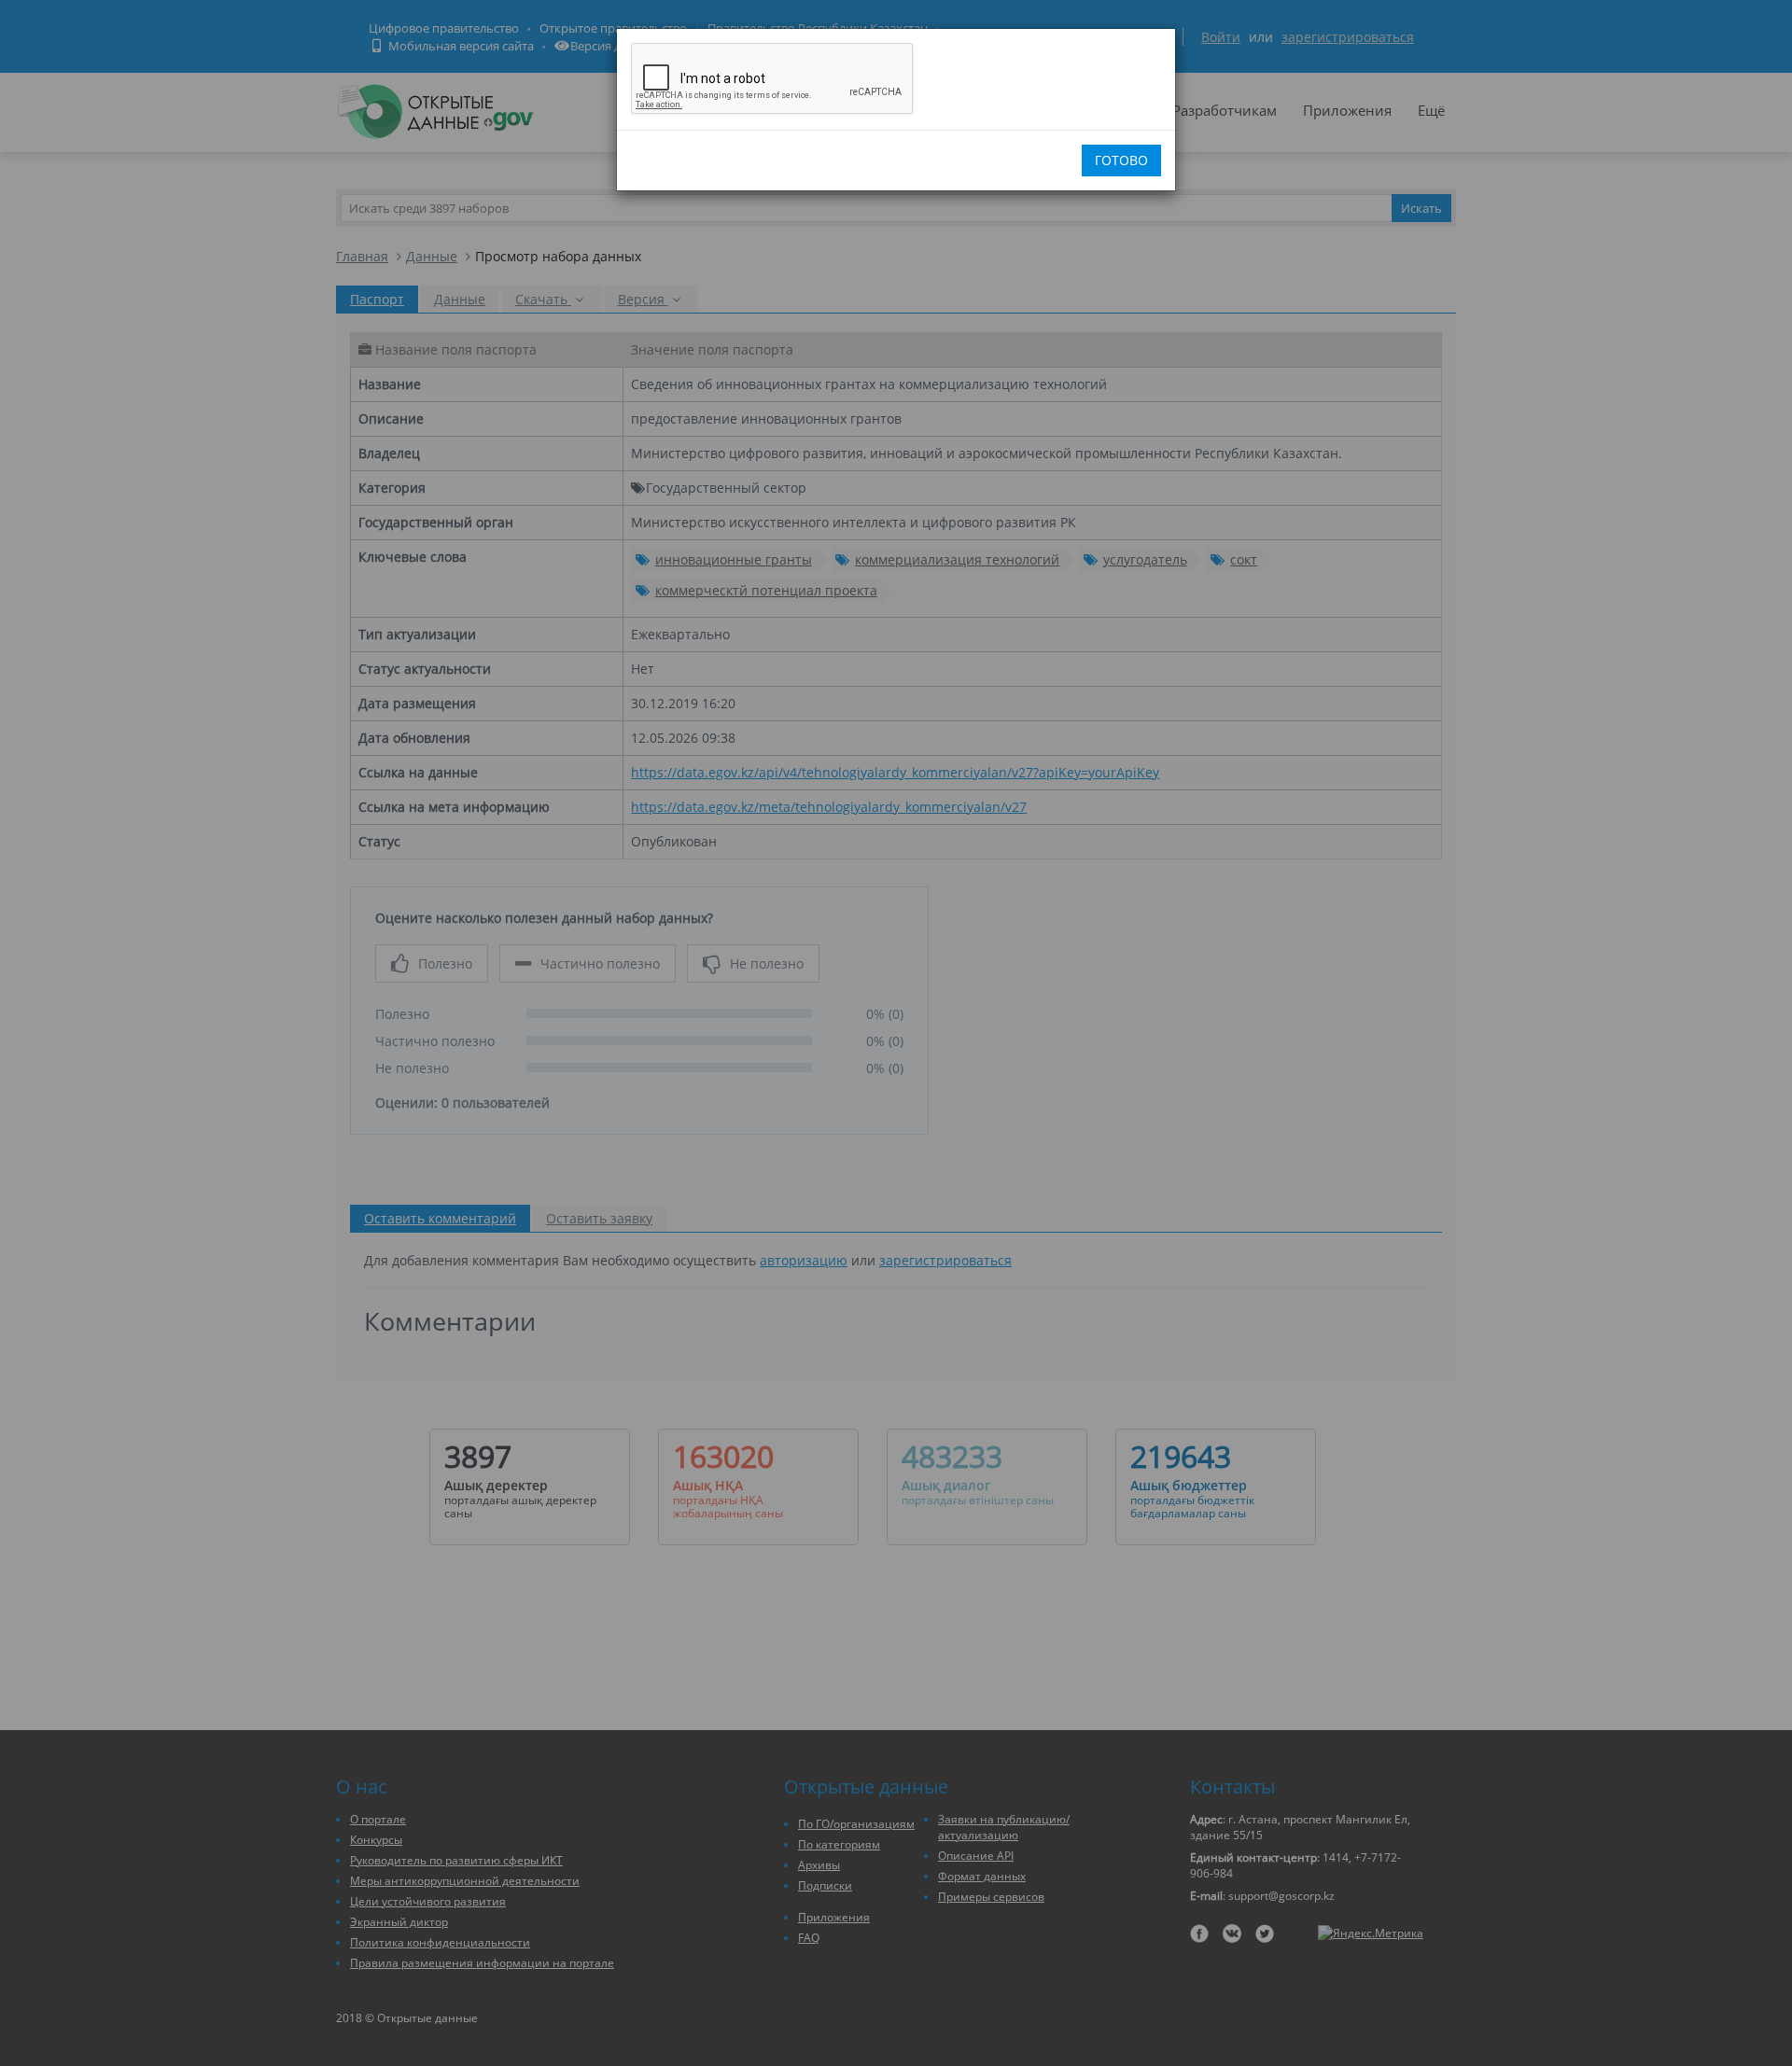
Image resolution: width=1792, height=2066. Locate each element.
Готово (1121, 160)
